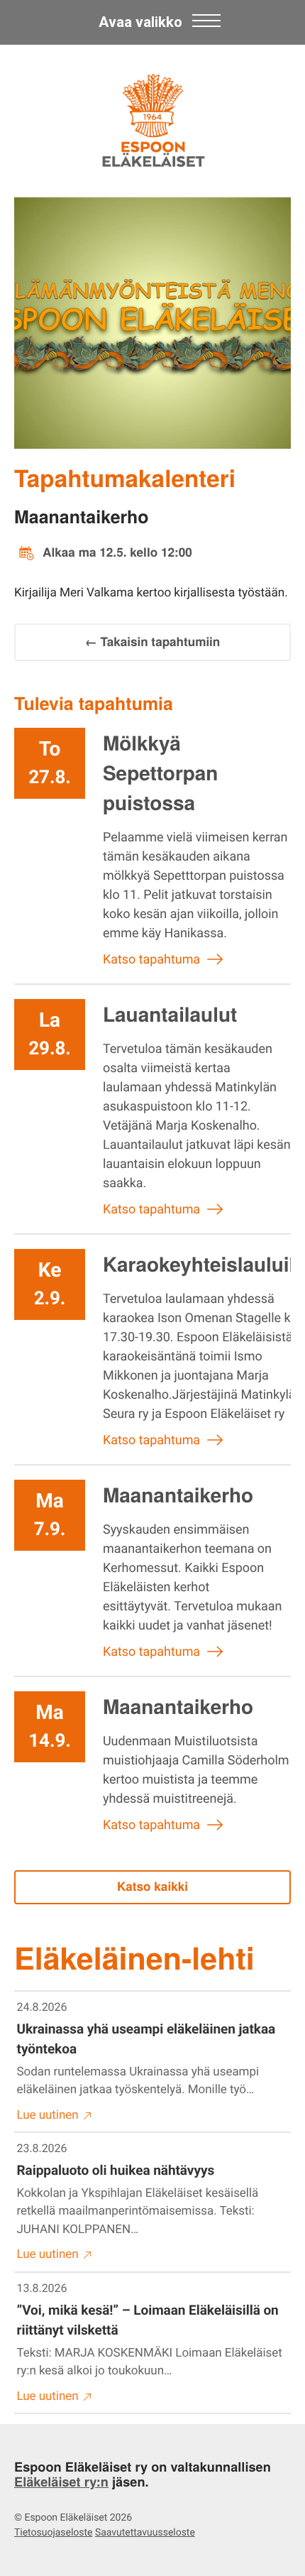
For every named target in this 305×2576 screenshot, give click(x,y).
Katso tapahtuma (151, 960)
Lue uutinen (48, 2115)
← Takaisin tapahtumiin (153, 642)
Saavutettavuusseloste (145, 2533)
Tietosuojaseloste (53, 2533)
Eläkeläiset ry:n (61, 2482)
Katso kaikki (152, 1887)
